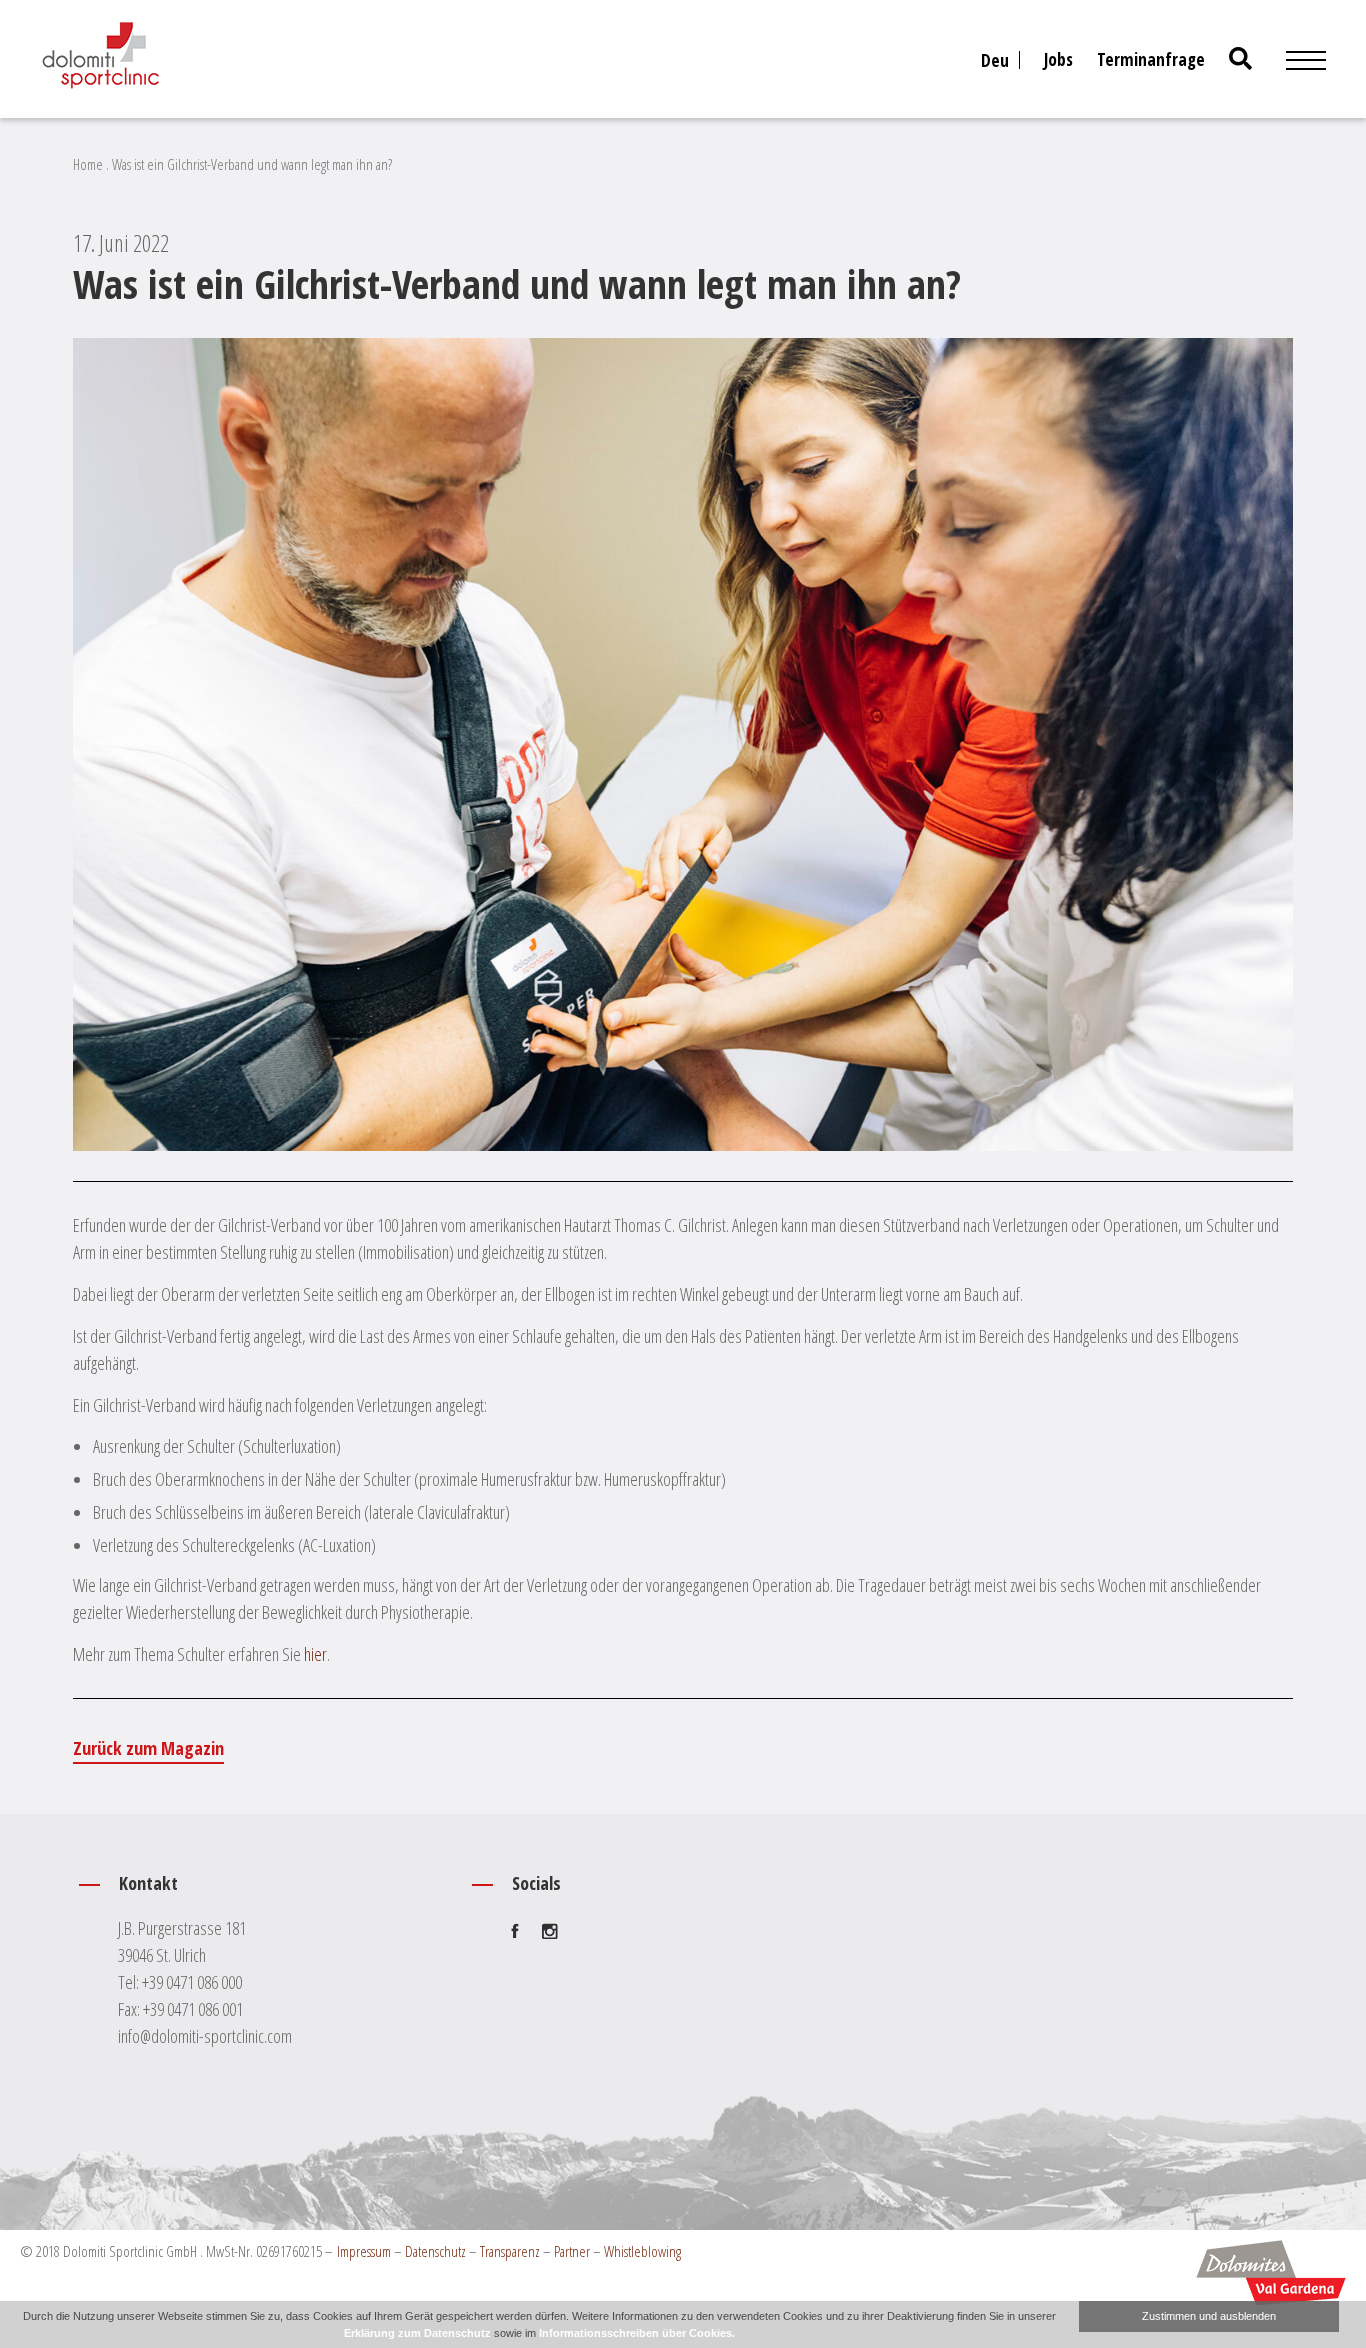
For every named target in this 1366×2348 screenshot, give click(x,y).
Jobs (1058, 59)
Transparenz (510, 2251)
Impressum (364, 2251)
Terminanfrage (1151, 59)
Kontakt (148, 1883)
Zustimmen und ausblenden (1209, 2316)
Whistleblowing (642, 2251)
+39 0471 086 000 (192, 1982)
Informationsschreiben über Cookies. (637, 2333)
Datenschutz (435, 2251)
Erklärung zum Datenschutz (417, 2333)
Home (88, 164)
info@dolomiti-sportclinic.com (205, 2036)
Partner (572, 2251)
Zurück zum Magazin (148, 1748)
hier (315, 1654)
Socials (536, 1883)
